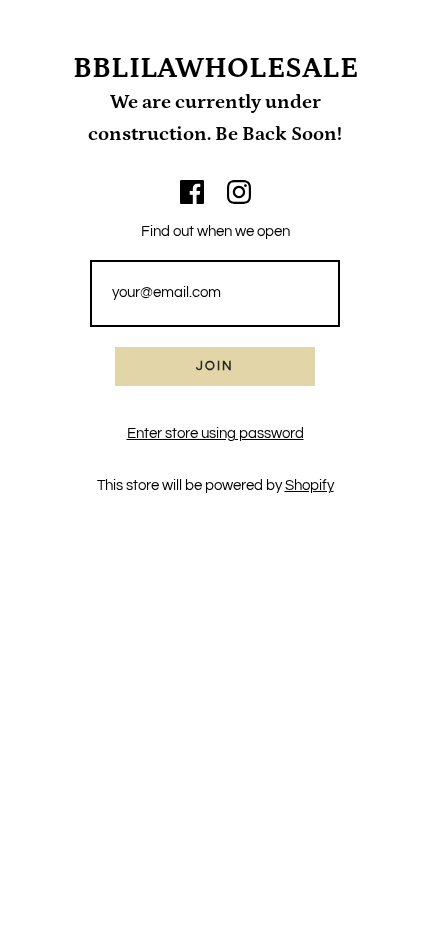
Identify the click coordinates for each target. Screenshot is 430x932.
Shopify (309, 485)
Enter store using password (215, 433)
